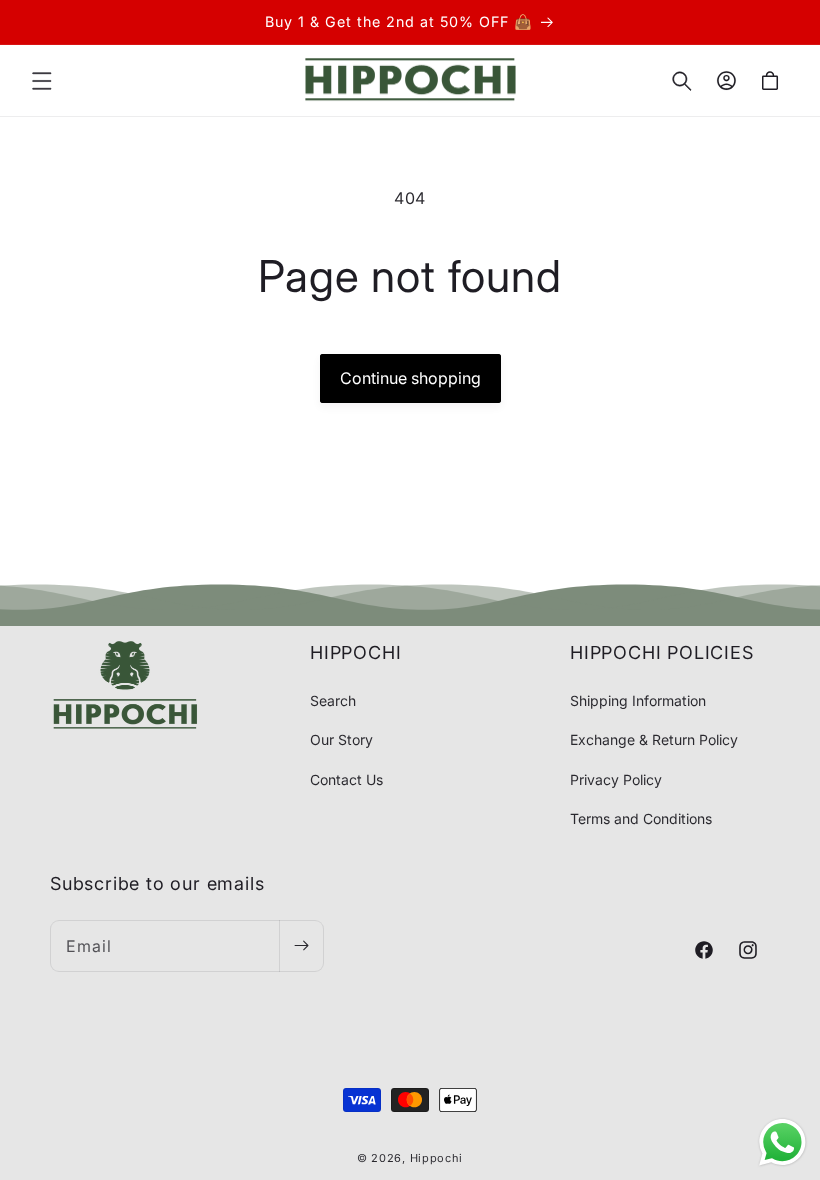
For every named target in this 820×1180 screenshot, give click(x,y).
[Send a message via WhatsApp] (782, 1142)
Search (333, 700)
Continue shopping (410, 378)
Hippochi (437, 1158)
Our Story (341, 739)
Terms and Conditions (641, 818)
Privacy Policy (616, 779)
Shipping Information (638, 700)
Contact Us (346, 779)
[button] (42, 81)
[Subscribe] (301, 946)
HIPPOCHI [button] (355, 652)
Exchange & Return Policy (654, 739)
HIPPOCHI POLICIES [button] (662, 652)
